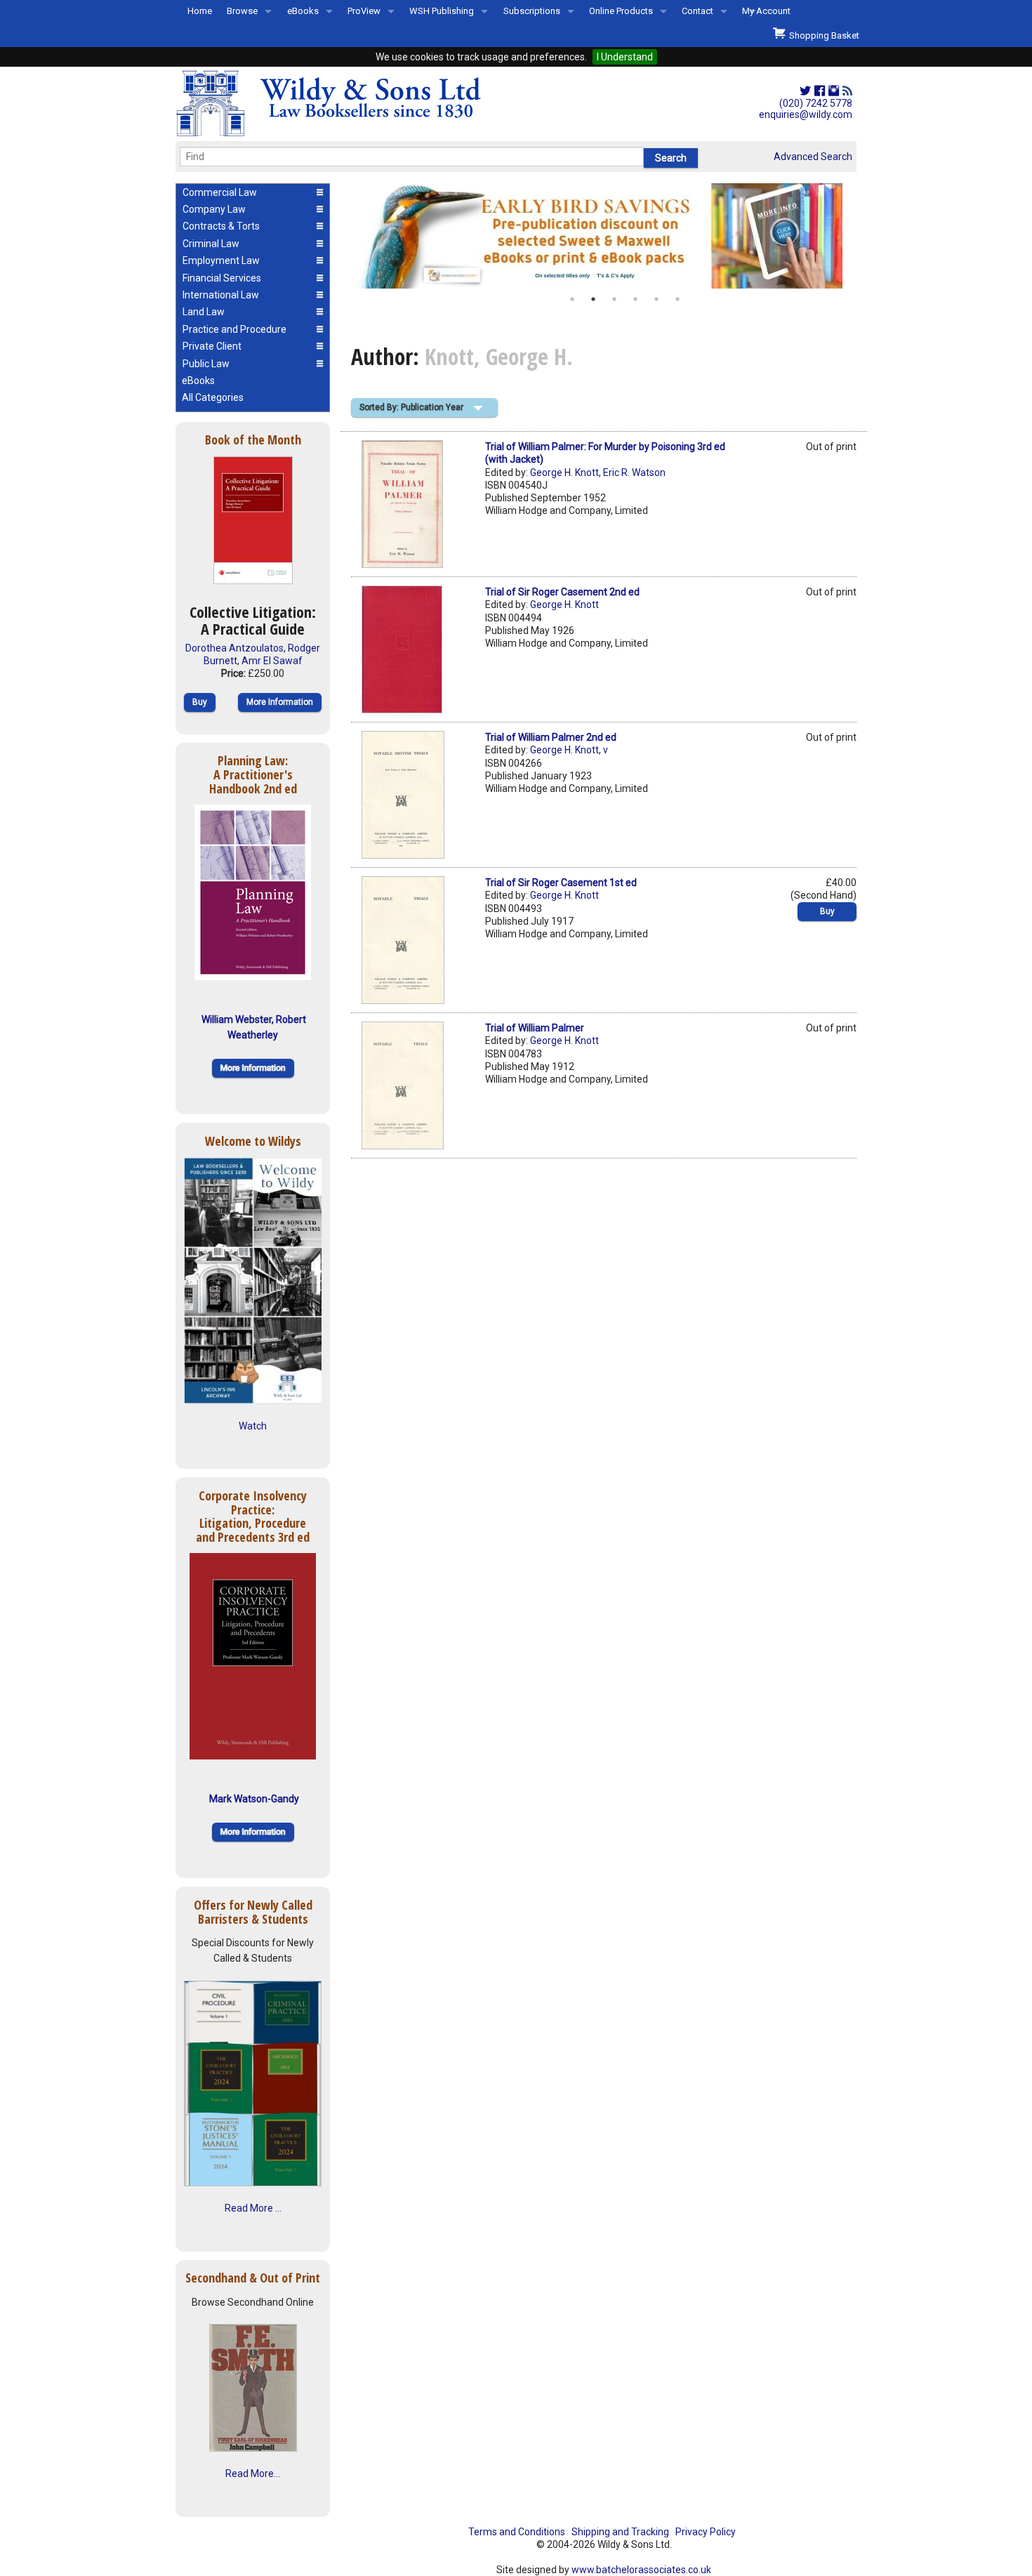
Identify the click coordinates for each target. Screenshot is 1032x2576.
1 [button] (572, 299)
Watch (253, 1426)
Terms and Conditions (517, 2532)
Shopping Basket (822, 35)
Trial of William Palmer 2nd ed (551, 737)
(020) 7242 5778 (816, 103)
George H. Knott (564, 473)
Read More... (253, 2473)
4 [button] (635, 299)
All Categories (213, 397)
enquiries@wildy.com (806, 114)
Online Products (621, 11)
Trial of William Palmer (535, 1028)
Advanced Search (813, 157)
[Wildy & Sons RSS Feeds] (847, 91)
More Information (280, 702)
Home (200, 11)
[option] (604, 236)
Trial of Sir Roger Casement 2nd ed (562, 592)
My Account (766, 11)
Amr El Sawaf (272, 661)
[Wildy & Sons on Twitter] (805, 91)
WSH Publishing (442, 11)
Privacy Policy (706, 2532)
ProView (364, 11)
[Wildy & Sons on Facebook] (820, 91)
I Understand (625, 57)
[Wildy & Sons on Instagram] (834, 91)
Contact (697, 11)
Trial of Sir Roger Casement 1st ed (561, 883)
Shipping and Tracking (620, 2532)
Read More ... (253, 2208)
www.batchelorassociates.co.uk (641, 2570)
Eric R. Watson (634, 473)
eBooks (303, 11)
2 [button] (593, 299)
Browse (242, 11)
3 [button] (614, 299)
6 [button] (677, 299)
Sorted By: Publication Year (411, 407)
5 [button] (656, 299)
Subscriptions (532, 11)
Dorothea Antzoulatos (234, 648)
